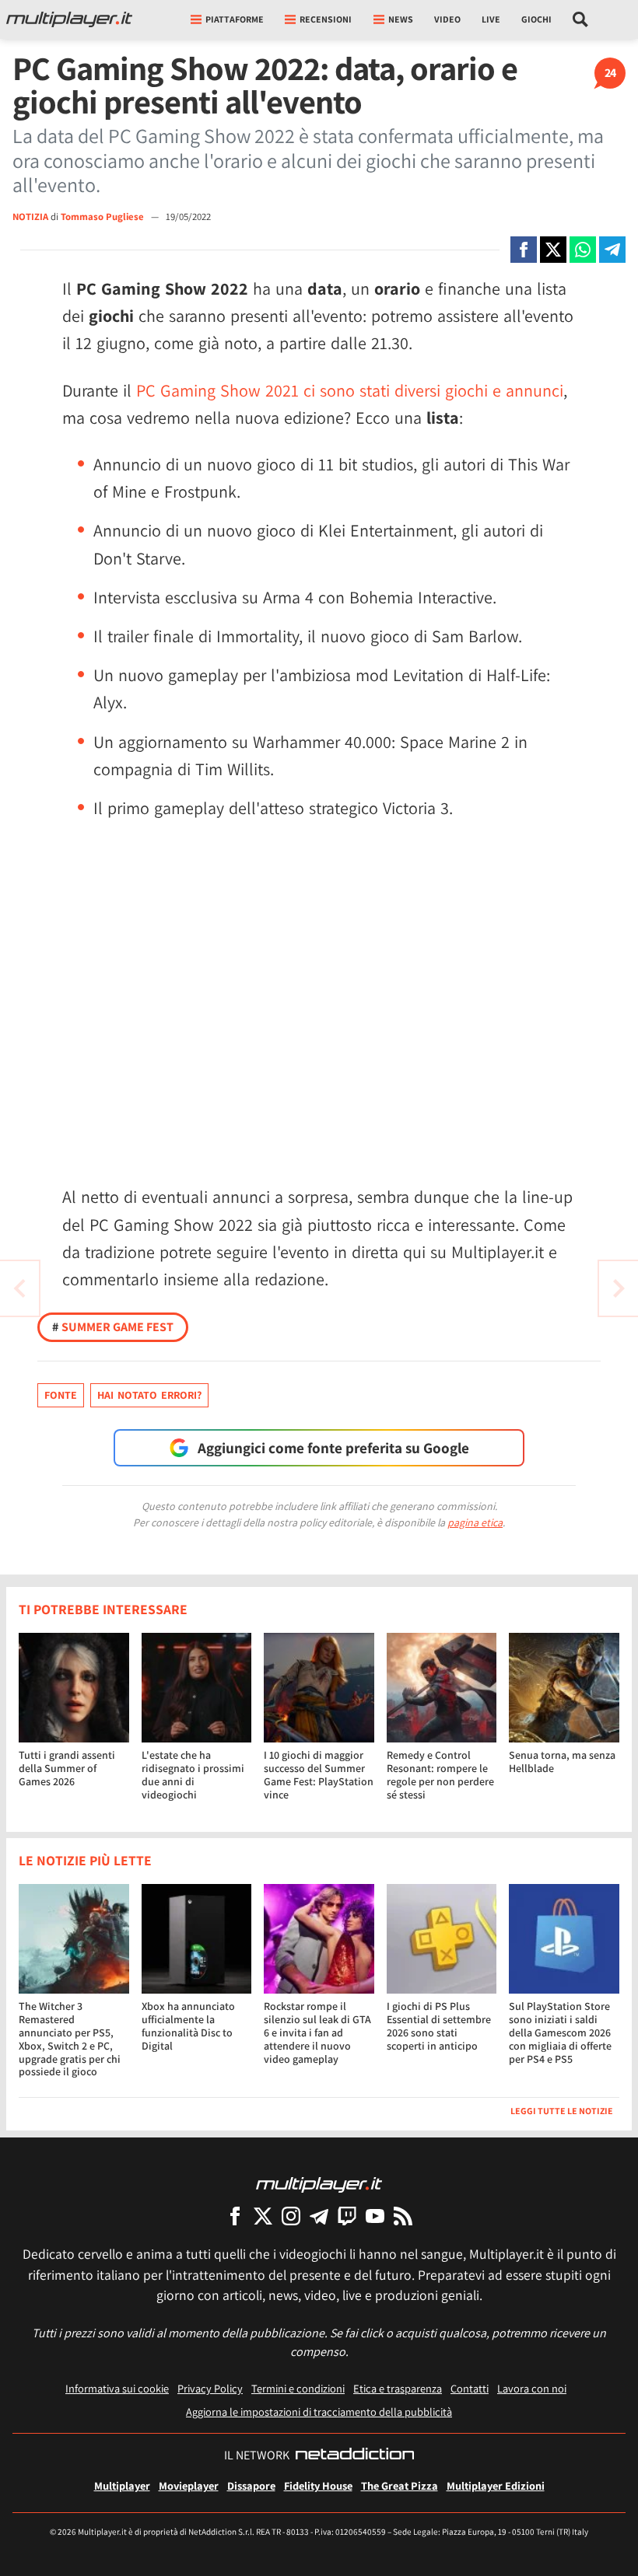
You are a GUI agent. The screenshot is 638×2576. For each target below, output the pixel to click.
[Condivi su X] (553, 250)
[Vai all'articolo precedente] (619, 1288)
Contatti (470, 2388)
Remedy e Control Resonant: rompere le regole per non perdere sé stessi (440, 1774)
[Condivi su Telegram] (612, 250)
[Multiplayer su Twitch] (347, 2216)
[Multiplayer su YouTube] (375, 2216)
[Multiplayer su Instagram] (291, 2216)
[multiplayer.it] (319, 2184)
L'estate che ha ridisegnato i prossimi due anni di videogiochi (193, 1774)
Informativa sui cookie (117, 2388)
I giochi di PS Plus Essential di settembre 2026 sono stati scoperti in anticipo (439, 2025)
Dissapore (251, 2485)
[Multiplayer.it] (69, 19)
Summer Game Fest (113, 1327)
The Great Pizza (400, 2485)
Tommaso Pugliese (103, 217)
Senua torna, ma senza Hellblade (562, 1762)
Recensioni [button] (326, 19)
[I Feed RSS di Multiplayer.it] (403, 2216)
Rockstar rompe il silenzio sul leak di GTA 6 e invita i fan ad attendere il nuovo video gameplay (317, 2032)
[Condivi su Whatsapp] (583, 250)
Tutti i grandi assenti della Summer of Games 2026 (67, 1768)
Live (491, 19)
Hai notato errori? (149, 1395)
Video (447, 19)
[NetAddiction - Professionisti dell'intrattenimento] (355, 2455)
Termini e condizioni (298, 2388)
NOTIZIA (30, 217)
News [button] (401, 19)
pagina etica (475, 1522)
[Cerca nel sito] (581, 19)
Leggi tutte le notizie (562, 2111)
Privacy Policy (210, 2388)
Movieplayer (189, 2485)
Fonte (61, 1395)
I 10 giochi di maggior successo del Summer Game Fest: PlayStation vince (319, 1774)
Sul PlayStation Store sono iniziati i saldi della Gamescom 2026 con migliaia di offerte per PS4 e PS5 (560, 2032)
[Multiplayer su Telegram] (319, 2216)
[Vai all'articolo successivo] (19, 1288)
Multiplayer (122, 2485)
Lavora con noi (532, 2388)
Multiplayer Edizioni (496, 2485)
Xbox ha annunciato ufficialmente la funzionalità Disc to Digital (188, 2025)
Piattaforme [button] (235, 19)
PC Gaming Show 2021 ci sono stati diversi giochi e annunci (350, 390)
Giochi (536, 19)
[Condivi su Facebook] (524, 250)
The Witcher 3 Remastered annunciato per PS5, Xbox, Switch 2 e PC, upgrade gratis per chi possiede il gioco (70, 2039)
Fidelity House (318, 2485)
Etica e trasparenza (398, 2388)
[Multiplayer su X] (263, 2216)
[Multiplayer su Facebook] (235, 2216)
